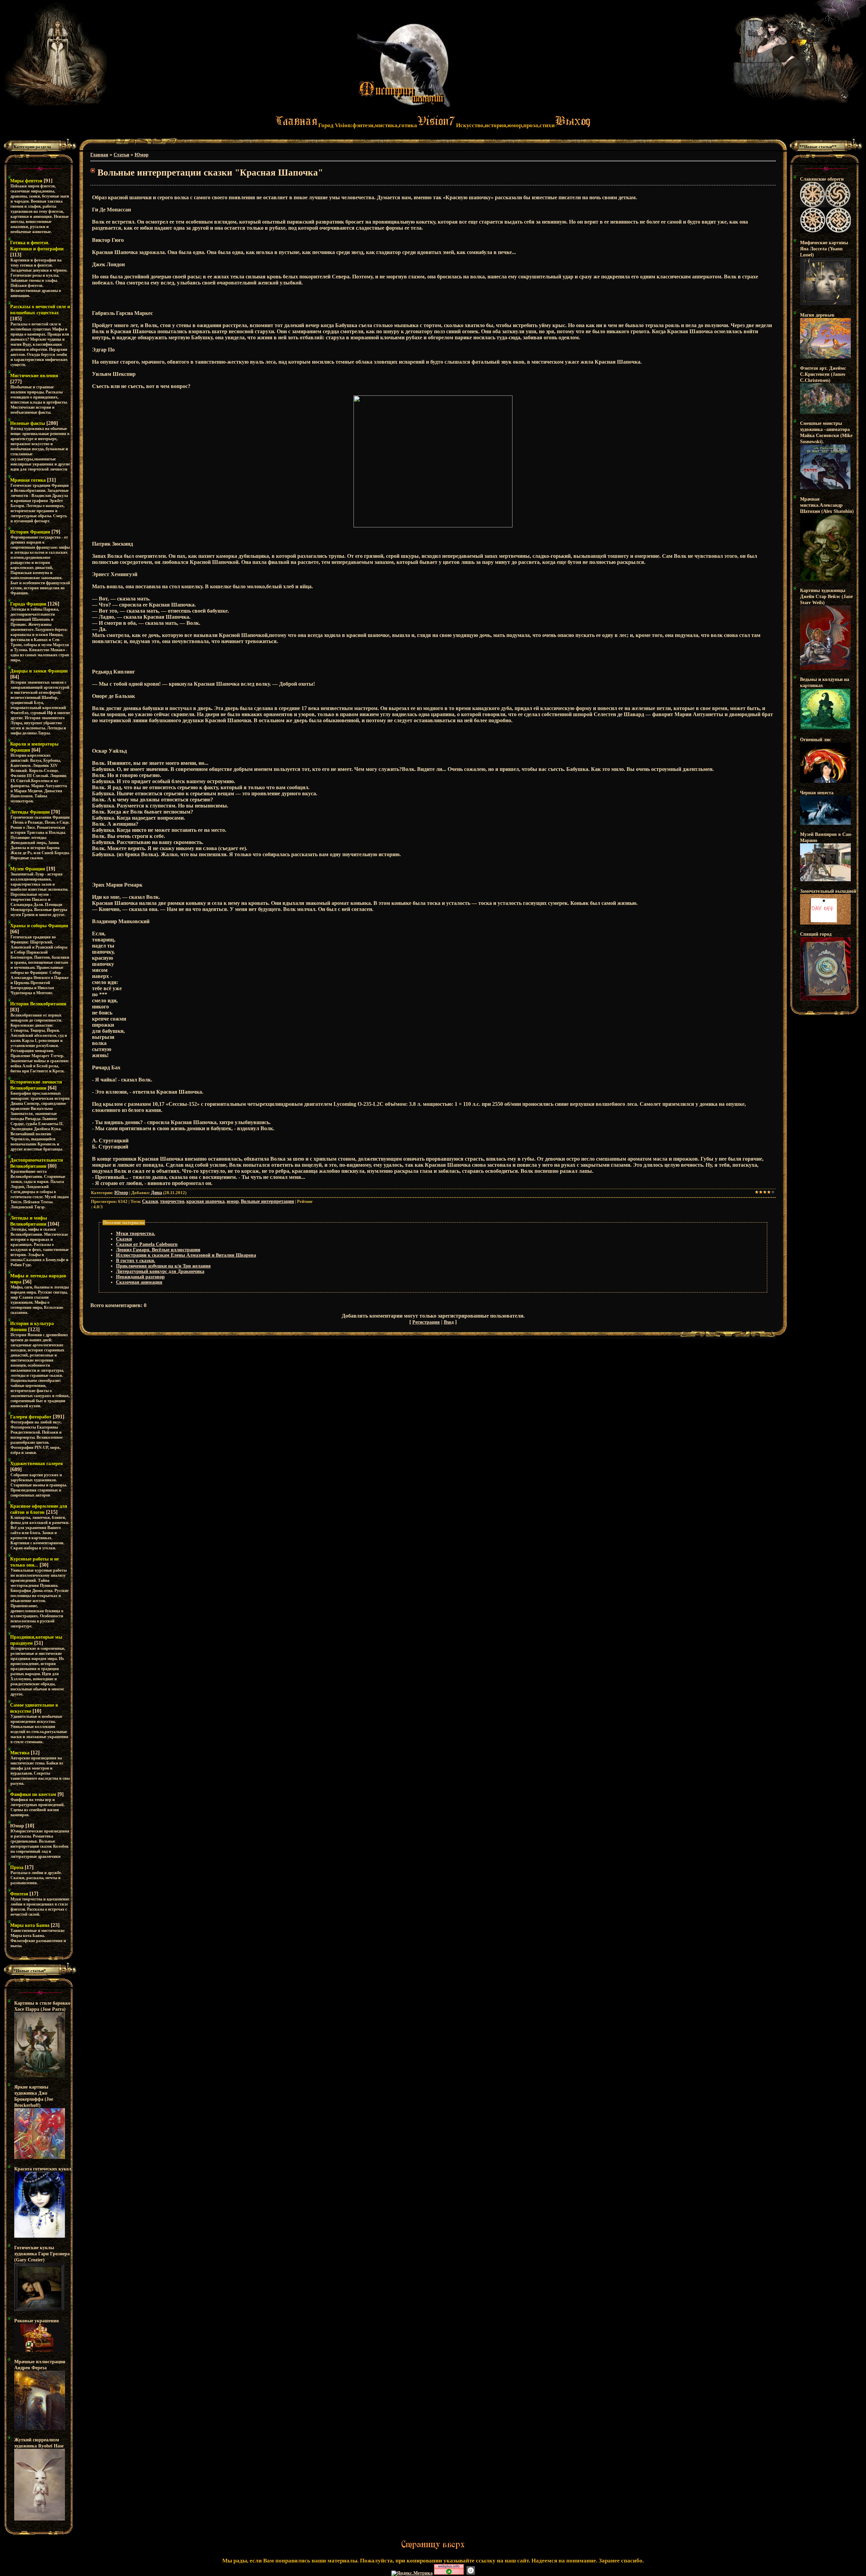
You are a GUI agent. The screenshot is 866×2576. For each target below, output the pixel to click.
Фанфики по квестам (33, 1794)
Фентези (19, 1894)
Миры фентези (26, 181)
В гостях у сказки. (136, 1261)
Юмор (17, 1826)
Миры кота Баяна (30, 1925)
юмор (233, 1201)
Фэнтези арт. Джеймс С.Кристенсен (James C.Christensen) (823, 374)
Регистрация (426, 1322)
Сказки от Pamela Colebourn (147, 1244)
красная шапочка (206, 1201)
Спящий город (816, 934)
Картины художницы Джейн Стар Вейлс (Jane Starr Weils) (826, 597)
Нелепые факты (28, 423)
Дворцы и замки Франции (39, 671)
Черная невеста (817, 793)
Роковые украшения (37, 2321)
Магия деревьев (817, 315)
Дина (156, 1193)
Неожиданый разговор (140, 1277)
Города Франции (28, 604)
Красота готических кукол (43, 2169)
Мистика (20, 1753)
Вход (449, 1322)
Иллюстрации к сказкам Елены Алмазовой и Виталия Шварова (186, 1255)
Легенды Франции (30, 812)
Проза (17, 1867)
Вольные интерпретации (267, 1201)
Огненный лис (816, 740)
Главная (99, 155)
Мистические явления (34, 376)
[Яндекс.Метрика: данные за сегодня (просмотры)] (412, 2573)
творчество (172, 1201)
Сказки (150, 1201)
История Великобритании (38, 1004)
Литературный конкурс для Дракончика (160, 1271)
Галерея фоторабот (31, 1417)
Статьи (121, 155)
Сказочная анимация (139, 1282)
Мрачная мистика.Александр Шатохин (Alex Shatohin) (827, 505)
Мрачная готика (28, 480)
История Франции (30, 532)
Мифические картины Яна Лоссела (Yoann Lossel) (824, 249)
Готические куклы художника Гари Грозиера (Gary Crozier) (42, 2254)
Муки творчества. (136, 1234)
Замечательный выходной (828, 891)
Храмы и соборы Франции (39, 926)
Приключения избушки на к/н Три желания (163, 1266)
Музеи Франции (28, 869)
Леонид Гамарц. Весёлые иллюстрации (158, 1250)
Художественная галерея (37, 1464)
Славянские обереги (822, 179)
